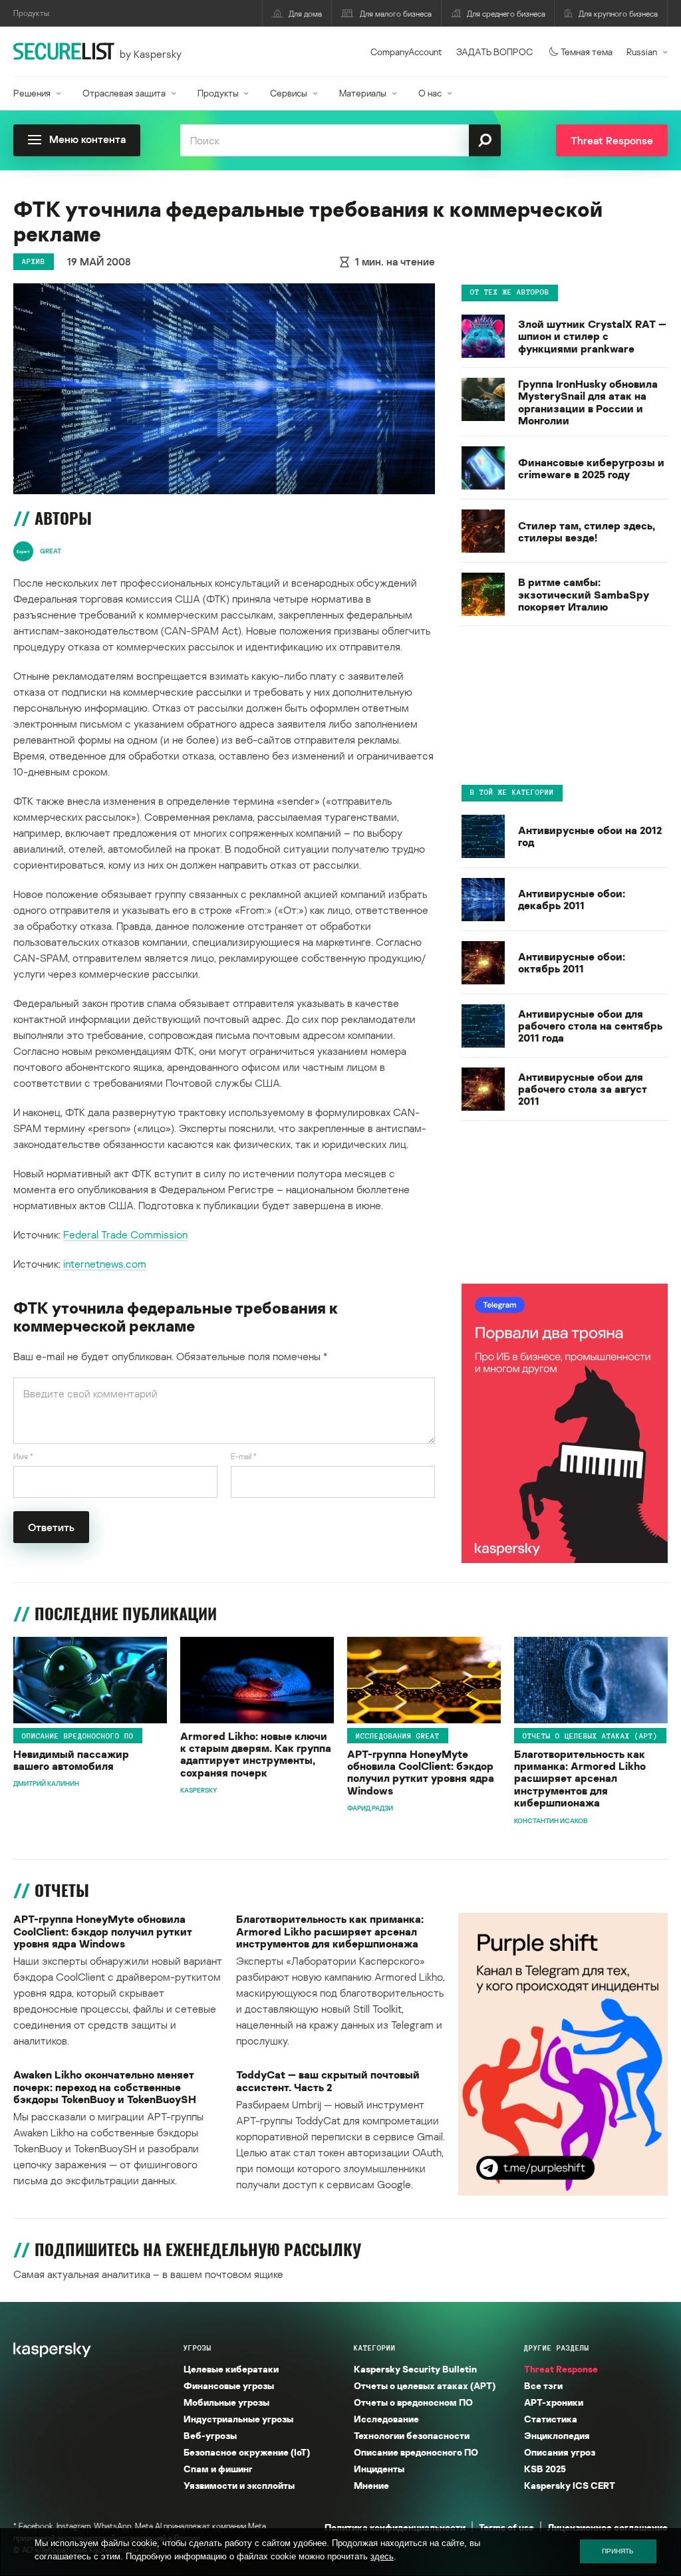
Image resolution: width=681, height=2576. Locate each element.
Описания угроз (560, 2452)
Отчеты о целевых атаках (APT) (590, 1736)
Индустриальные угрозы (238, 2419)
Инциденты (379, 2469)
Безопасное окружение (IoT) (247, 2452)
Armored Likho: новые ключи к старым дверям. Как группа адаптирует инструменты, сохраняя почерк (256, 1755)
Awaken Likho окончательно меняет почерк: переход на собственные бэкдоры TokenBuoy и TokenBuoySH (105, 2087)
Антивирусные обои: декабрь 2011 (572, 900)
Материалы (363, 93)
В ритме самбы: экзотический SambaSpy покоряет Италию (584, 594)
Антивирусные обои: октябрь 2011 (572, 963)
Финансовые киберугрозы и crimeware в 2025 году (591, 469)
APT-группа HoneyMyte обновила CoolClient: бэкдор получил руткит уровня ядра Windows (421, 1773)
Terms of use (506, 2527)
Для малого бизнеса (396, 14)
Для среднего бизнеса (506, 14)
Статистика (551, 2419)
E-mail (244, 1456)
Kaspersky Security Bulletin (415, 2369)
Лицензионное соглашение (608, 2527)
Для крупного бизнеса (618, 14)
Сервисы (289, 93)
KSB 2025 (545, 2469)
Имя (23, 1456)
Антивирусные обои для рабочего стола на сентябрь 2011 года (590, 1026)
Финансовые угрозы (229, 2385)
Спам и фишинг (218, 2469)
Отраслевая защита (124, 93)
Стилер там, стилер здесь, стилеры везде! (587, 532)
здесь (382, 2556)
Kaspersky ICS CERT (570, 2485)
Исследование (386, 2419)
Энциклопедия (557, 2435)
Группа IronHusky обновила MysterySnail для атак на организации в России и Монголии (588, 402)
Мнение (371, 2485)
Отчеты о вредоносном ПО (413, 2402)
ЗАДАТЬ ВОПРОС (494, 52)
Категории (375, 2348)
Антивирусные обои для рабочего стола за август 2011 (583, 1089)
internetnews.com (105, 1264)
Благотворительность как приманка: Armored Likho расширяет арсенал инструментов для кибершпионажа (580, 1779)
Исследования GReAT (398, 1736)
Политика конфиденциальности (395, 2527)
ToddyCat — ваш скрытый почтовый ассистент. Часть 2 (328, 2081)
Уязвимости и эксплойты (239, 2485)
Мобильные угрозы (226, 2402)
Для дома (305, 14)
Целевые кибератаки (231, 2369)
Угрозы (198, 2348)
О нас (430, 93)
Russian (642, 52)
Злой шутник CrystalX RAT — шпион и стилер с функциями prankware (592, 336)
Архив (34, 261)
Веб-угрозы (210, 2435)
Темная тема (587, 52)
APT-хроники (554, 2402)
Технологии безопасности (412, 2435)
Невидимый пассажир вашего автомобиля (71, 1760)
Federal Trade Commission (125, 1234)
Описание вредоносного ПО (78, 1736)
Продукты (218, 93)
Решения (32, 93)
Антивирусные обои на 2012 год (590, 836)
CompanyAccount (406, 52)
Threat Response (561, 2369)
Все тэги (543, 2385)
